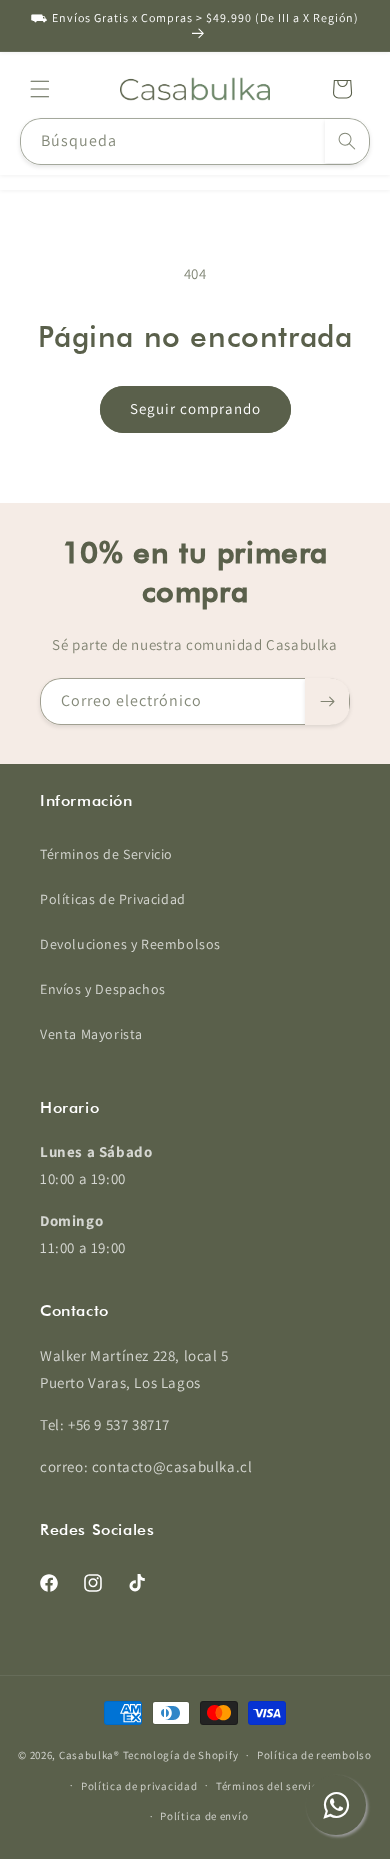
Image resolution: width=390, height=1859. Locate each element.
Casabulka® (89, 1755)
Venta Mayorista (91, 1034)
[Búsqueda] (347, 141)
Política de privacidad (139, 1786)
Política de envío (204, 1816)
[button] (40, 89)
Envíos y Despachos (103, 989)
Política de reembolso (314, 1755)
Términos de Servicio (106, 854)
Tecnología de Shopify (181, 1755)
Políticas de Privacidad (113, 899)
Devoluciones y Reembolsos (130, 944)
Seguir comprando (195, 408)
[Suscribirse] (327, 701)
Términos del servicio (272, 1786)
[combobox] (195, 141)
